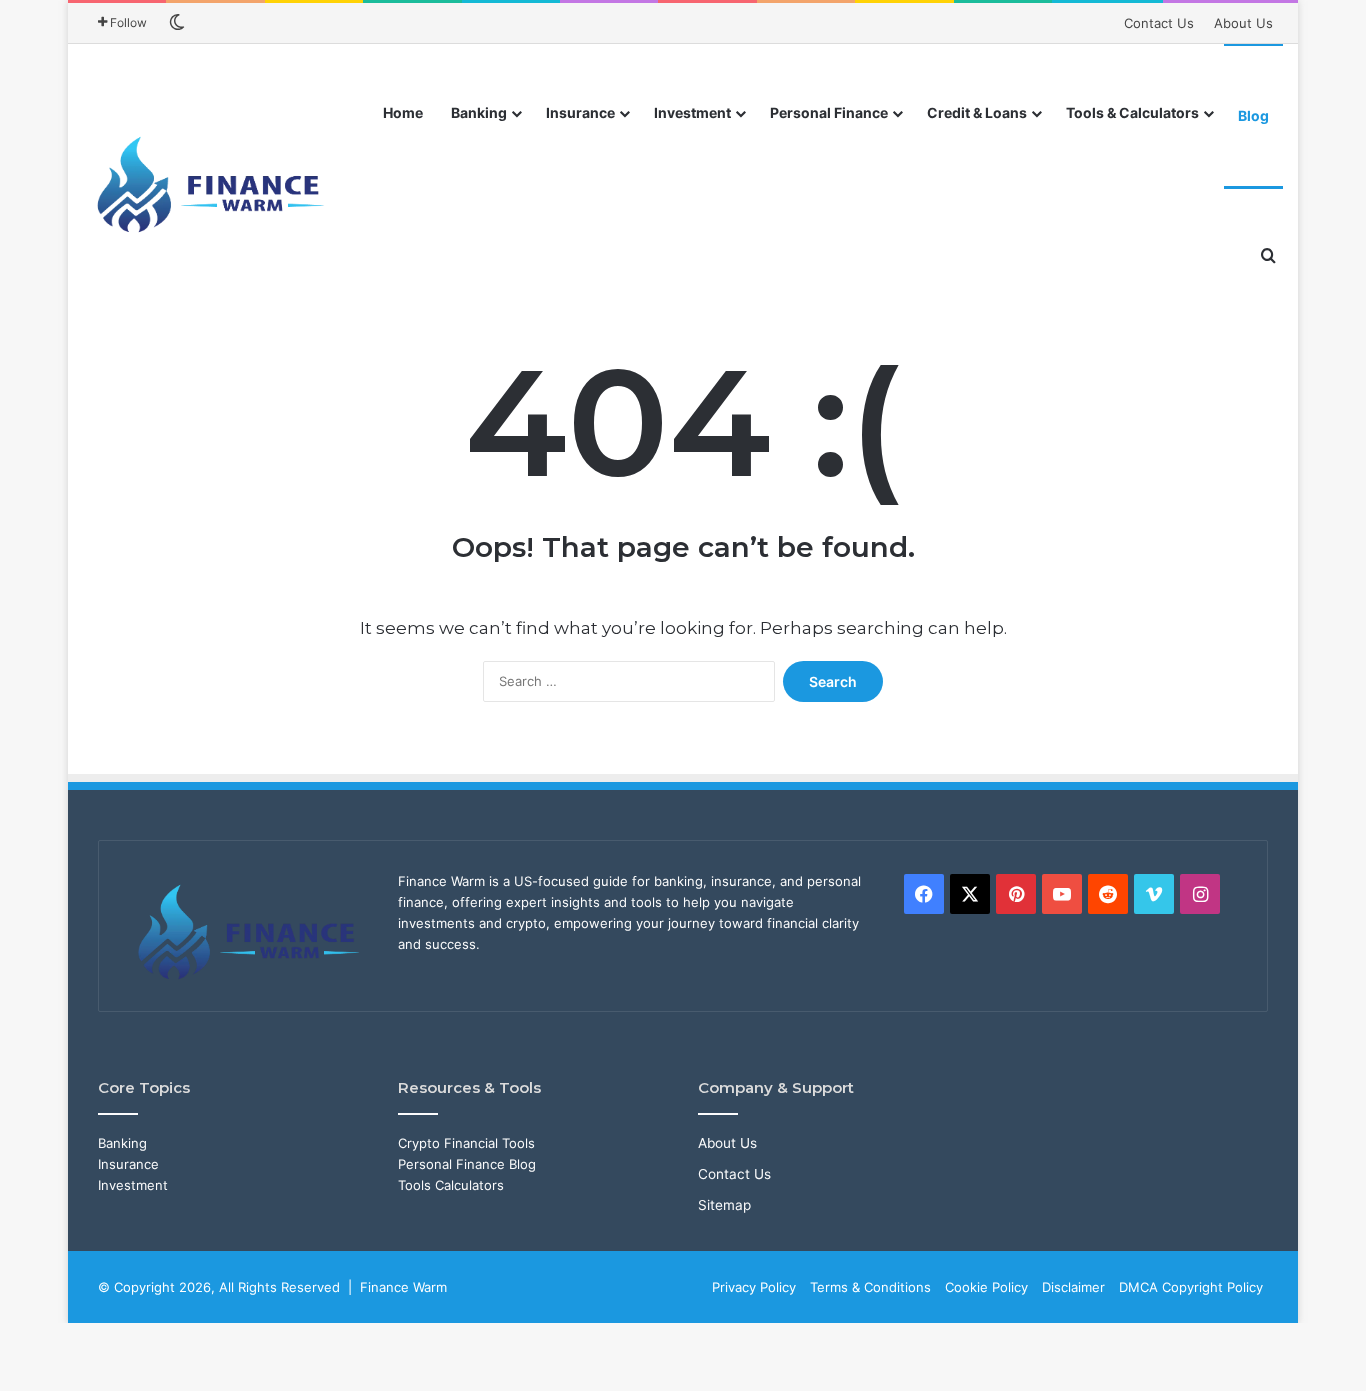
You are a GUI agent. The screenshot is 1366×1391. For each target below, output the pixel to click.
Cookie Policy (986, 1287)
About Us (1243, 23)
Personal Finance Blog (467, 1164)
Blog (1253, 115)
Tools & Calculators (1132, 112)
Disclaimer (1073, 1287)
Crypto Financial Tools (466, 1143)
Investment (692, 112)
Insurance (580, 112)
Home (403, 112)
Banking (479, 112)
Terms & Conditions (870, 1287)
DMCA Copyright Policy (1191, 1287)
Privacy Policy (754, 1287)
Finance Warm (403, 1287)
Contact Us (1159, 23)
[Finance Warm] (213, 185)
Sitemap (724, 1205)
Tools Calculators (451, 1185)
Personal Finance (829, 112)
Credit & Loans (977, 112)
